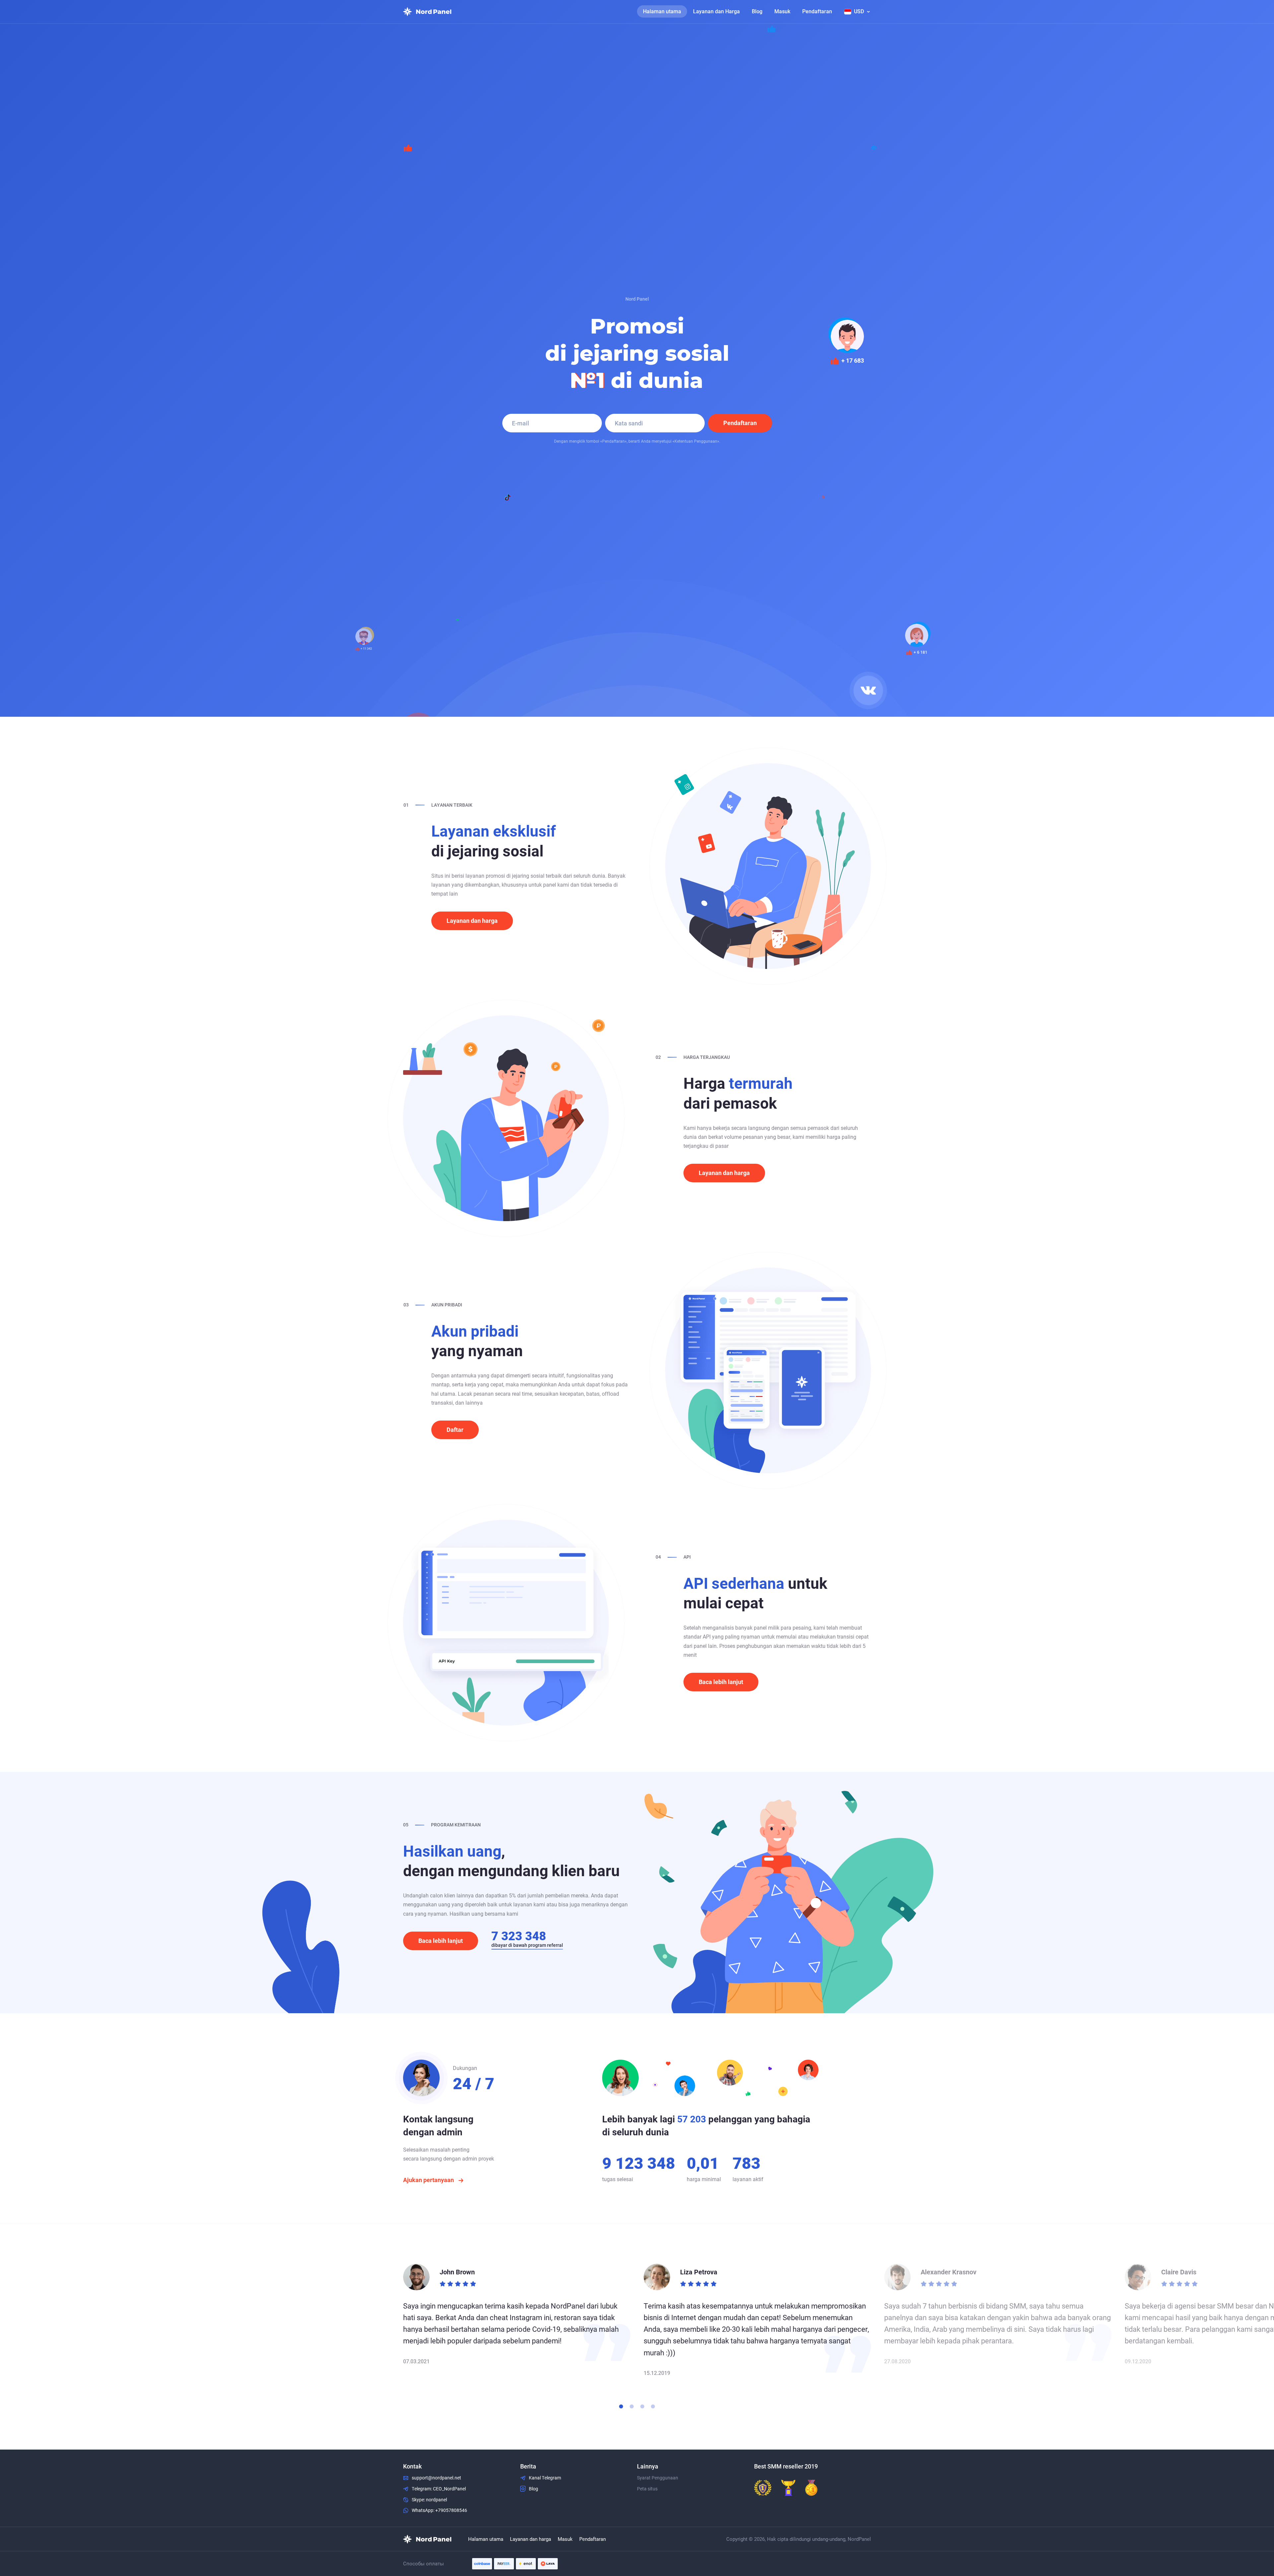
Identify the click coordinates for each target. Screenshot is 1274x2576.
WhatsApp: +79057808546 (439, 2510)
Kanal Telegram (545, 2478)
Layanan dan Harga (716, 11)
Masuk (782, 11)
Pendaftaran (817, 11)
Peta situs (647, 2489)
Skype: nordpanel (429, 2500)
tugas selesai (618, 2179)
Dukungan (465, 2068)
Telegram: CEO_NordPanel (439, 2489)
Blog (757, 11)
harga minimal (704, 2179)
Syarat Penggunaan (658, 2478)
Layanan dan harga (472, 921)
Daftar (455, 1430)
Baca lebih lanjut (721, 1682)
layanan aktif (748, 2179)
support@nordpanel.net (436, 2478)
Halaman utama (662, 11)
